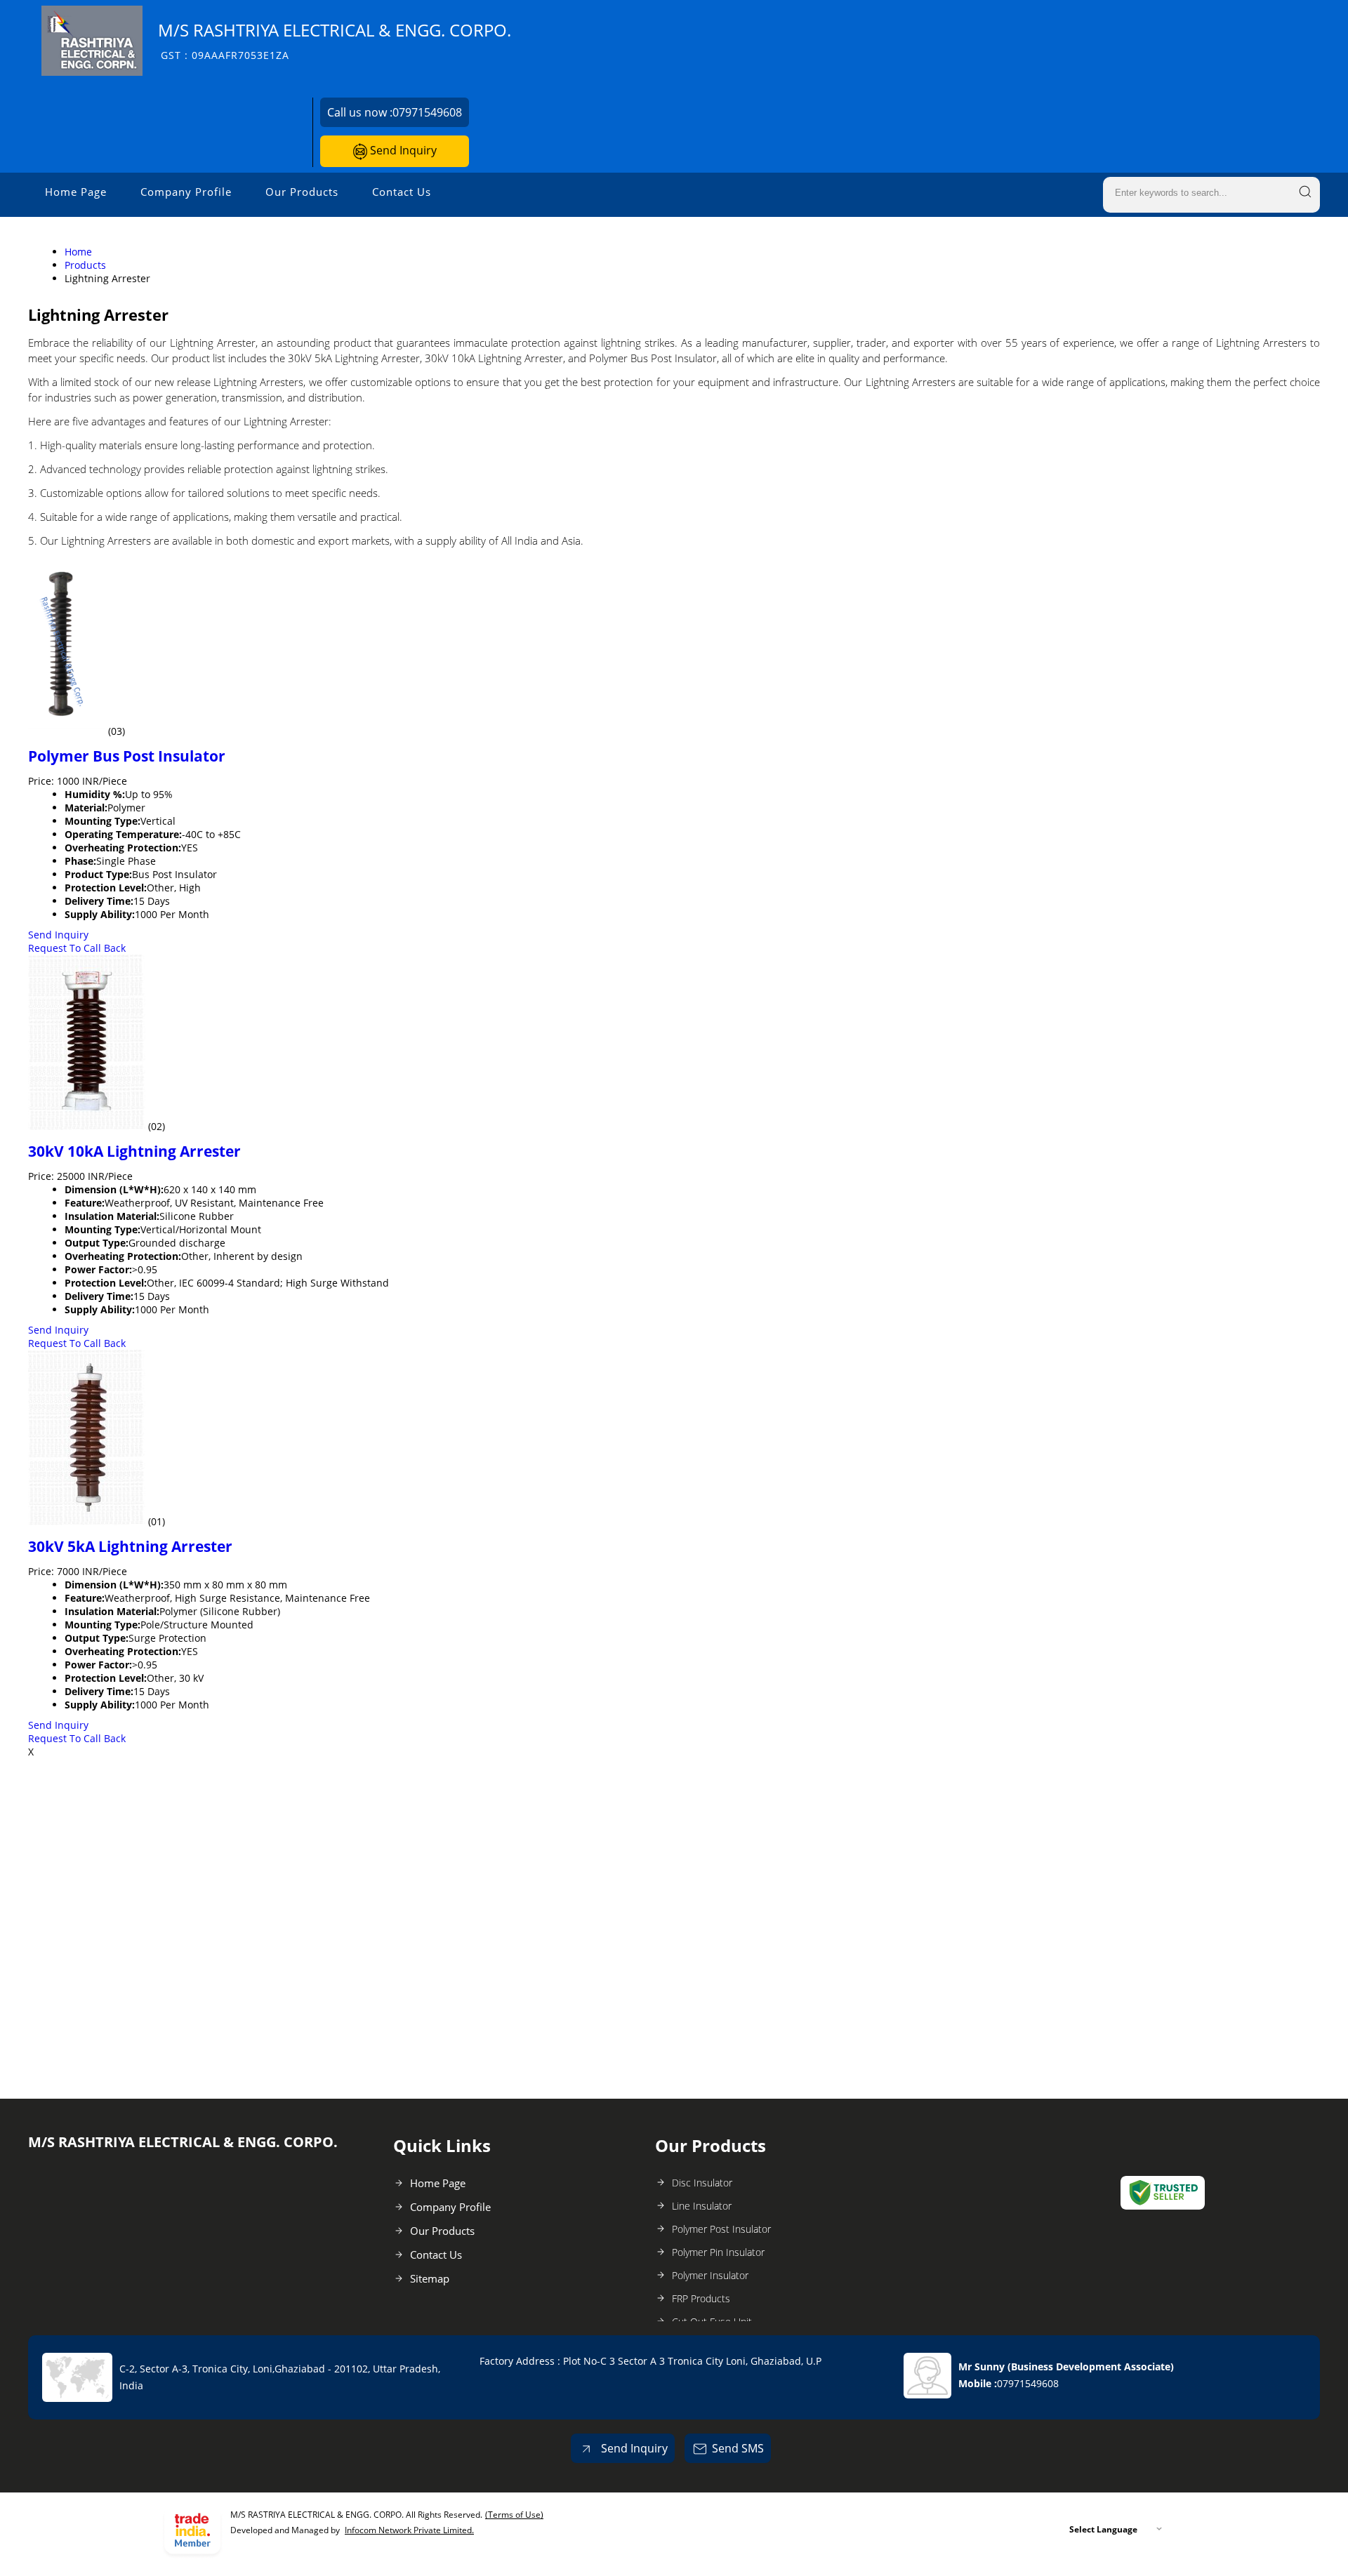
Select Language (1103, 2529)
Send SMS (738, 2448)
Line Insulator (702, 2206)
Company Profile (186, 192)
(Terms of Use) (514, 2515)
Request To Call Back (77, 948)
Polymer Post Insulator (721, 2229)
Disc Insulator (702, 2183)
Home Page (76, 192)
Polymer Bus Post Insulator (127, 756)
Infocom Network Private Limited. (409, 2530)
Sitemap (430, 2278)
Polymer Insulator (710, 2275)
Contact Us (402, 192)
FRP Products (701, 2298)
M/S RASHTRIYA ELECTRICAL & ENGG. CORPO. (335, 40)
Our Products (302, 192)
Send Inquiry (402, 150)
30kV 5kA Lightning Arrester (130, 1546)
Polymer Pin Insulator (718, 2252)
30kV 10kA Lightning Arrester (134, 1151)
